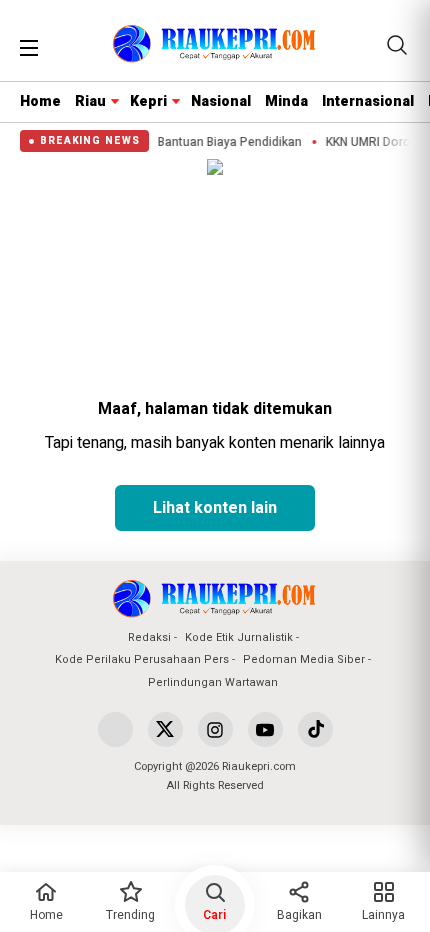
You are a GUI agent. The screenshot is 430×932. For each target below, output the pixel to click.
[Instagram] (215, 729)
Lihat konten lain (215, 508)
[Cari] (397, 45)
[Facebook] (115, 729)
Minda (286, 101)
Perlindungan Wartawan (213, 682)
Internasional (368, 101)
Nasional (221, 101)
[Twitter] (165, 729)
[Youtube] (265, 729)
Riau (90, 101)
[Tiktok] (315, 729)
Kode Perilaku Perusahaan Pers (142, 659)
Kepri (148, 101)
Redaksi (149, 637)
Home (40, 101)
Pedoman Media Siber (304, 659)
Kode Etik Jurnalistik (239, 637)
